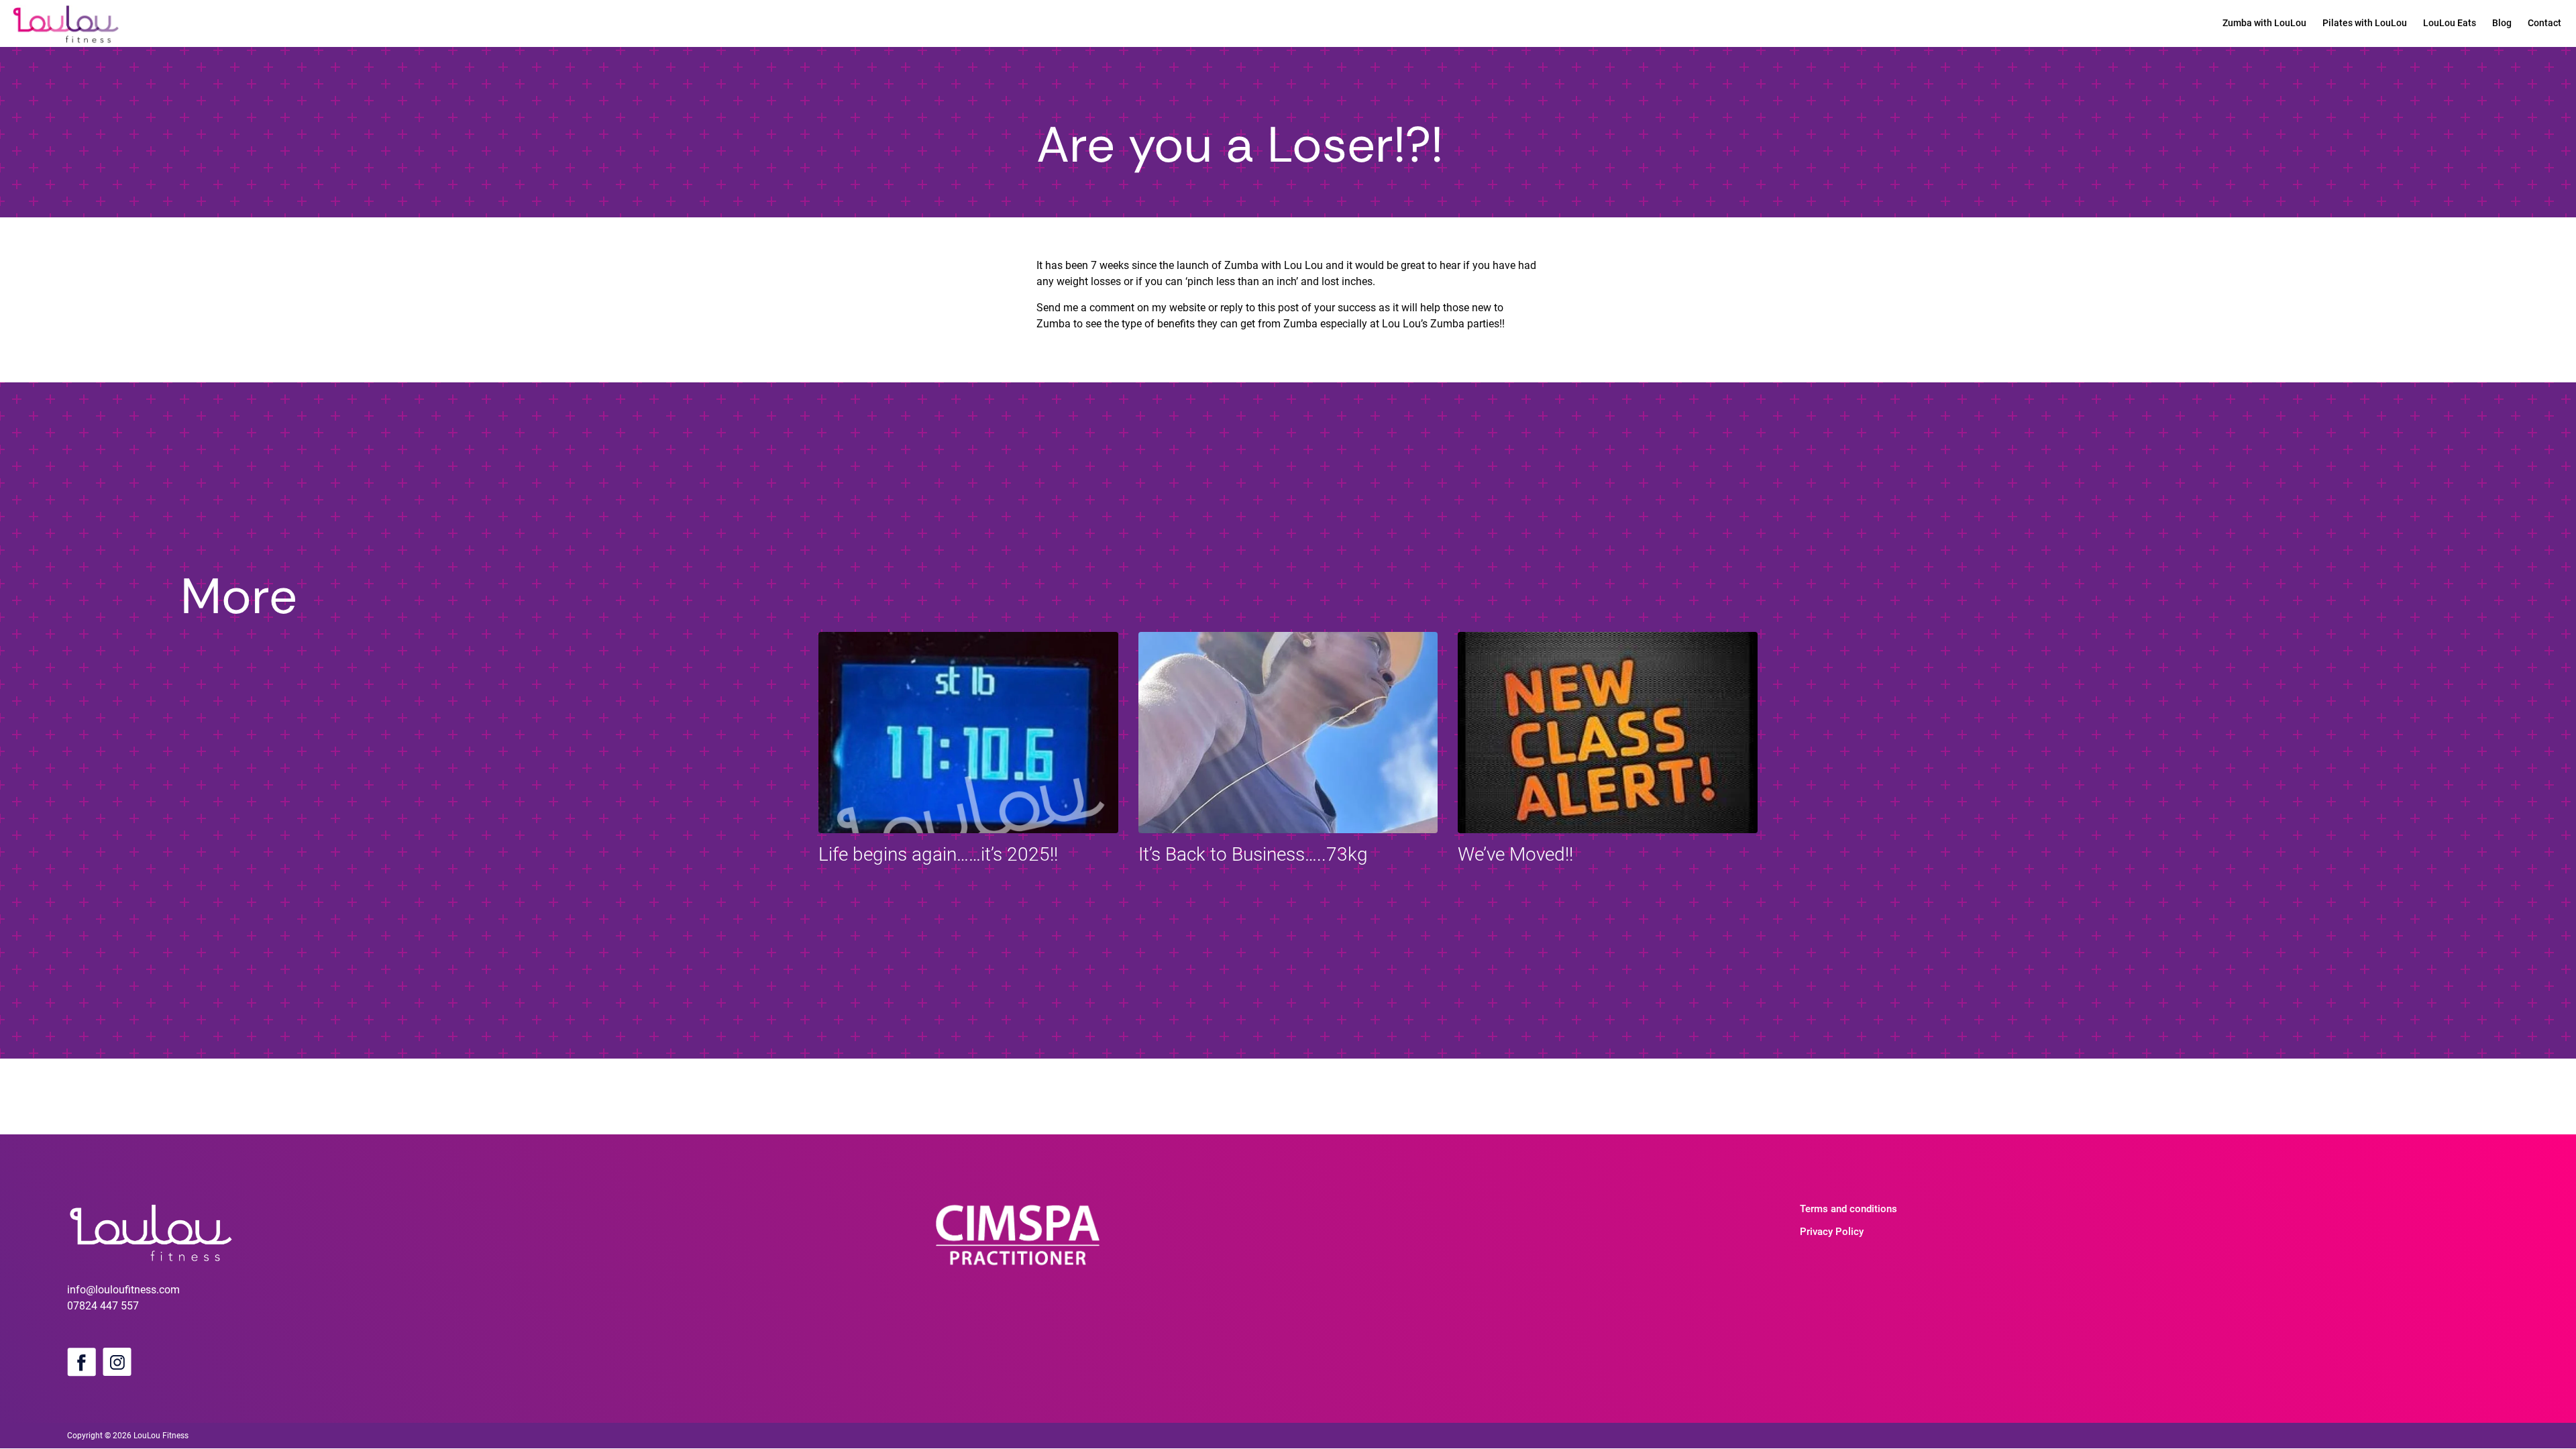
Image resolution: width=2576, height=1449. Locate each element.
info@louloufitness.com (123, 1290)
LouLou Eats (2450, 23)
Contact (2544, 23)
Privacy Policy (1832, 1232)
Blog (2502, 23)
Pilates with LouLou (2365, 23)
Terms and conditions (1848, 1209)
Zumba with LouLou (2264, 23)
